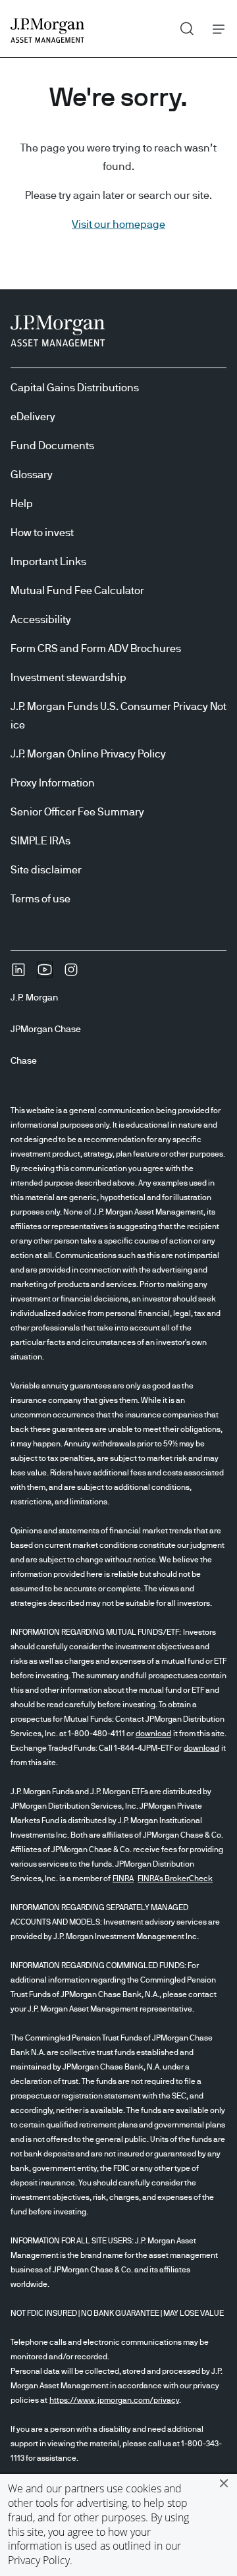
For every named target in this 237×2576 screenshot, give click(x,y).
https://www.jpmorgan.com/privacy (114, 2400)
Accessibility (41, 620)
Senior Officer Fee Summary (77, 812)
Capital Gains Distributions (75, 388)
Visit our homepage (118, 225)
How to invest (42, 533)
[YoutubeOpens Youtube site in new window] (45, 974)
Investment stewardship (68, 678)
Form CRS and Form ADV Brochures (96, 649)
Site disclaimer (46, 870)
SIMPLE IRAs (40, 841)
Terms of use (40, 899)
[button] (224, 2483)
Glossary (32, 475)
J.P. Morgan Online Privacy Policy (88, 754)
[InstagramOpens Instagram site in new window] (71, 974)
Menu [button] (215, 29)
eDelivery (33, 417)
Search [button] (182, 26)
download (153, 1734)
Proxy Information (53, 783)
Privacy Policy (39, 2560)
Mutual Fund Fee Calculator (77, 591)
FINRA (123, 1878)
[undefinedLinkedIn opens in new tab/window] (18, 974)
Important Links (48, 562)
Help (22, 504)
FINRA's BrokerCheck (175, 1878)
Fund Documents (52, 446)
